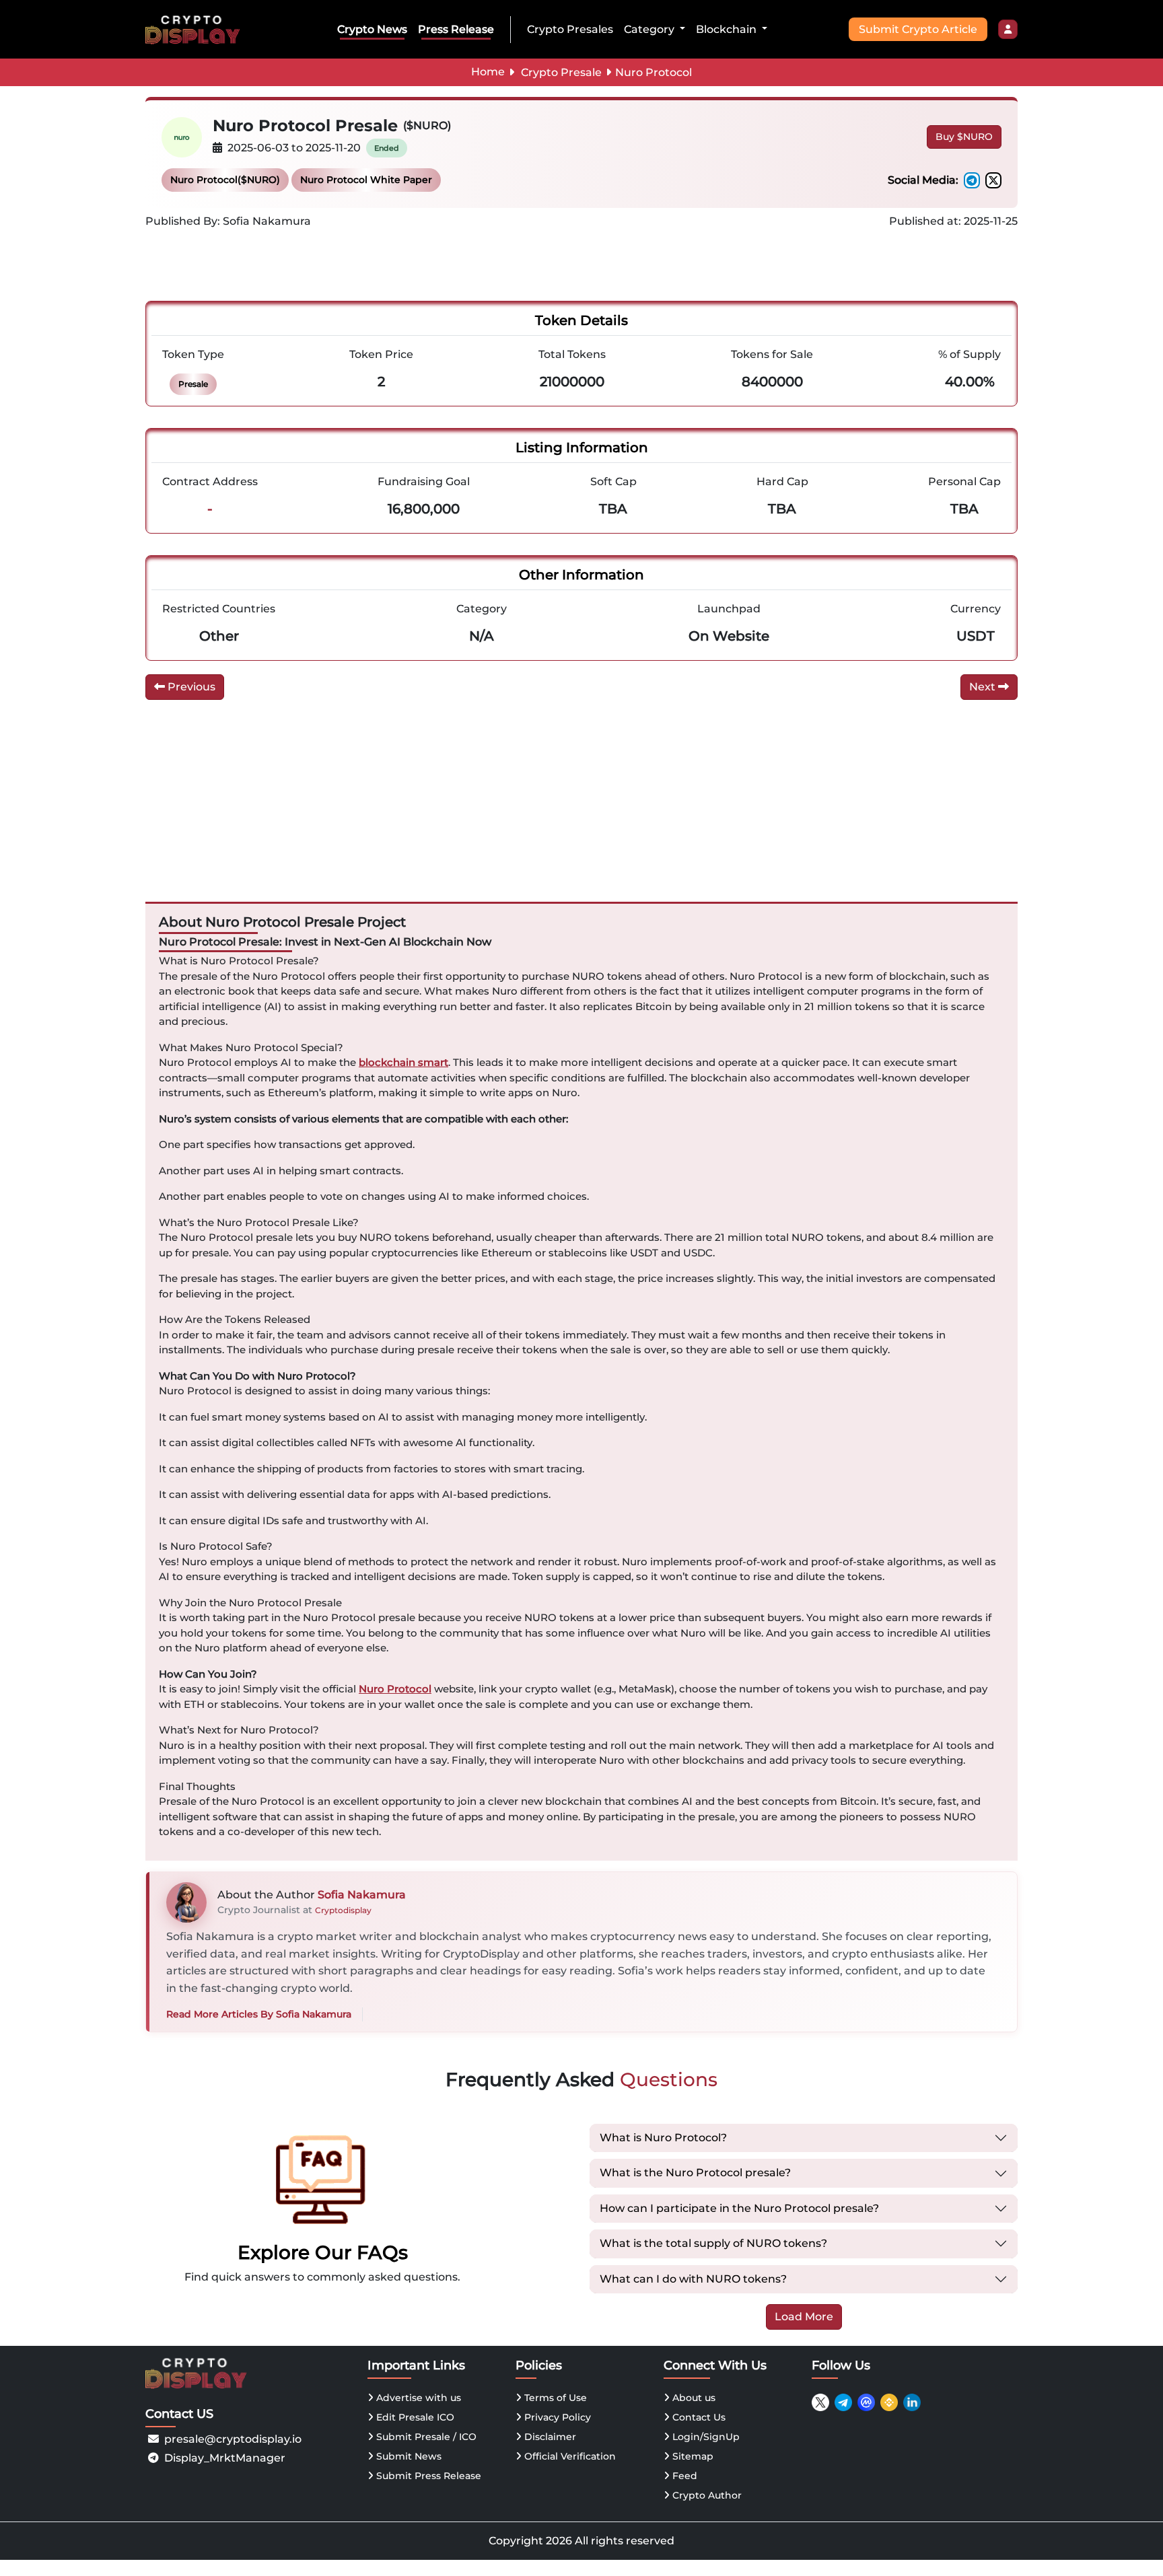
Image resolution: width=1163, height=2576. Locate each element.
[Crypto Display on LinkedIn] (912, 2402)
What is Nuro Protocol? (663, 2138)
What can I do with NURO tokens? (693, 2279)
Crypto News (372, 29)
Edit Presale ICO (414, 2417)
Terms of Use (554, 2398)
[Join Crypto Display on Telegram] (843, 2402)
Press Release (456, 29)
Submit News (408, 2456)
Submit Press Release (427, 2476)
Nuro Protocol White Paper (366, 180)
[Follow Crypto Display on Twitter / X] (820, 2402)
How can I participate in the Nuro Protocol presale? (739, 2208)
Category (650, 29)
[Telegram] (972, 180)
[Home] (195, 29)
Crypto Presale (561, 72)
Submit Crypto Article (918, 29)
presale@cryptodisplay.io (233, 2439)
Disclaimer (549, 2437)
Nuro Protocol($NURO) (225, 180)
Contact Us (698, 2417)
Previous (190, 687)
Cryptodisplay (343, 1910)
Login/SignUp (705, 2437)
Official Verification (569, 2456)
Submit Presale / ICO (425, 2437)
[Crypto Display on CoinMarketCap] (866, 2402)
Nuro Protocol (395, 1689)
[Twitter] (993, 180)
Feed (683, 2476)
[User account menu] (1008, 30)
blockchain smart (403, 1062)
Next (984, 687)
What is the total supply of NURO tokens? (713, 2243)
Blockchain (728, 29)
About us (693, 2398)
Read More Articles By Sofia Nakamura (259, 2014)
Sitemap (692, 2456)
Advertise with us (417, 2398)
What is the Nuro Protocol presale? (695, 2173)
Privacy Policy (556, 2417)
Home (488, 72)
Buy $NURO (964, 137)
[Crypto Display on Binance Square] (889, 2402)
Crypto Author (706, 2495)
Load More (804, 2317)
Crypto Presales (570, 29)
